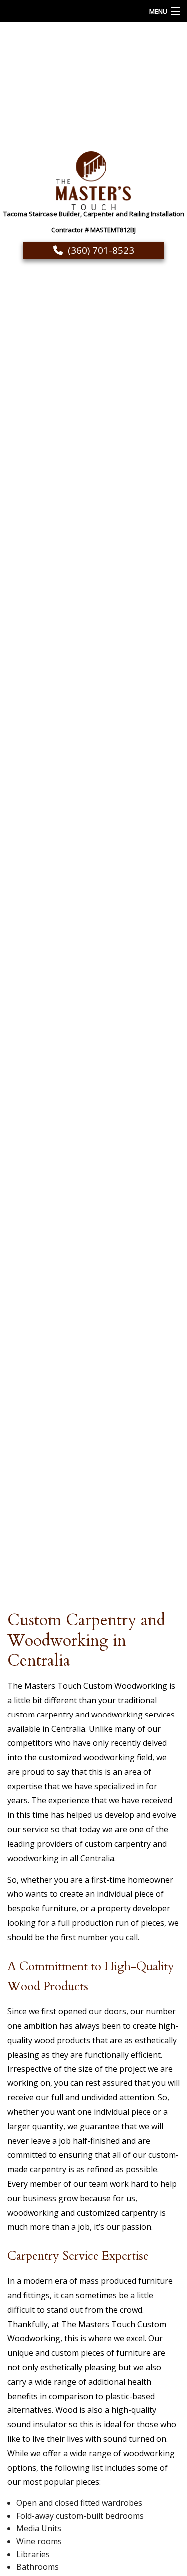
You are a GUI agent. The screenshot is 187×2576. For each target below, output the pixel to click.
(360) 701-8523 (101, 250)
